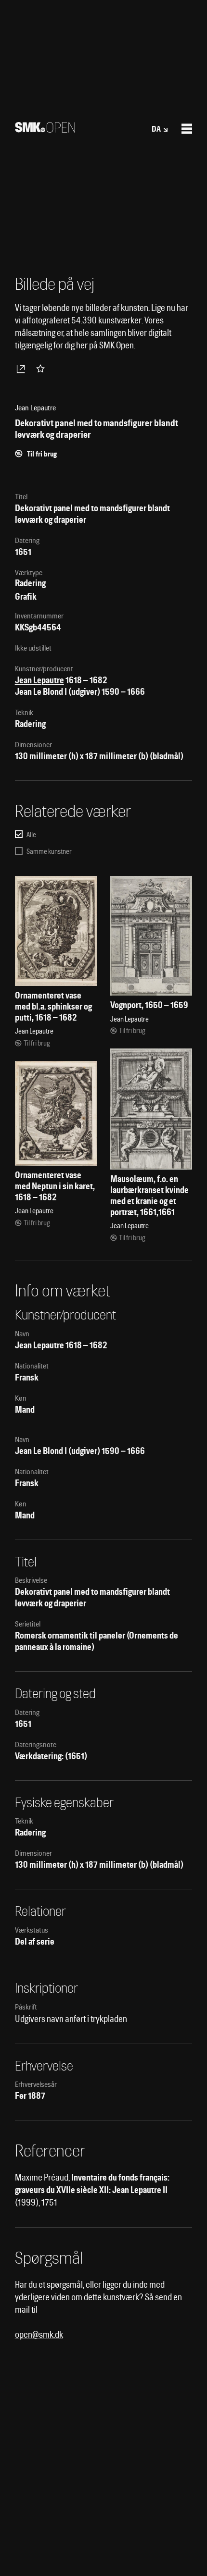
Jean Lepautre (39, 680)
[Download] (23, 369)
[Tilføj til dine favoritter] (42, 369)
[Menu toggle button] (187, 129)
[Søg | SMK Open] (45, 129)
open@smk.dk (39, 2335)
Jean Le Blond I (41, 692)
